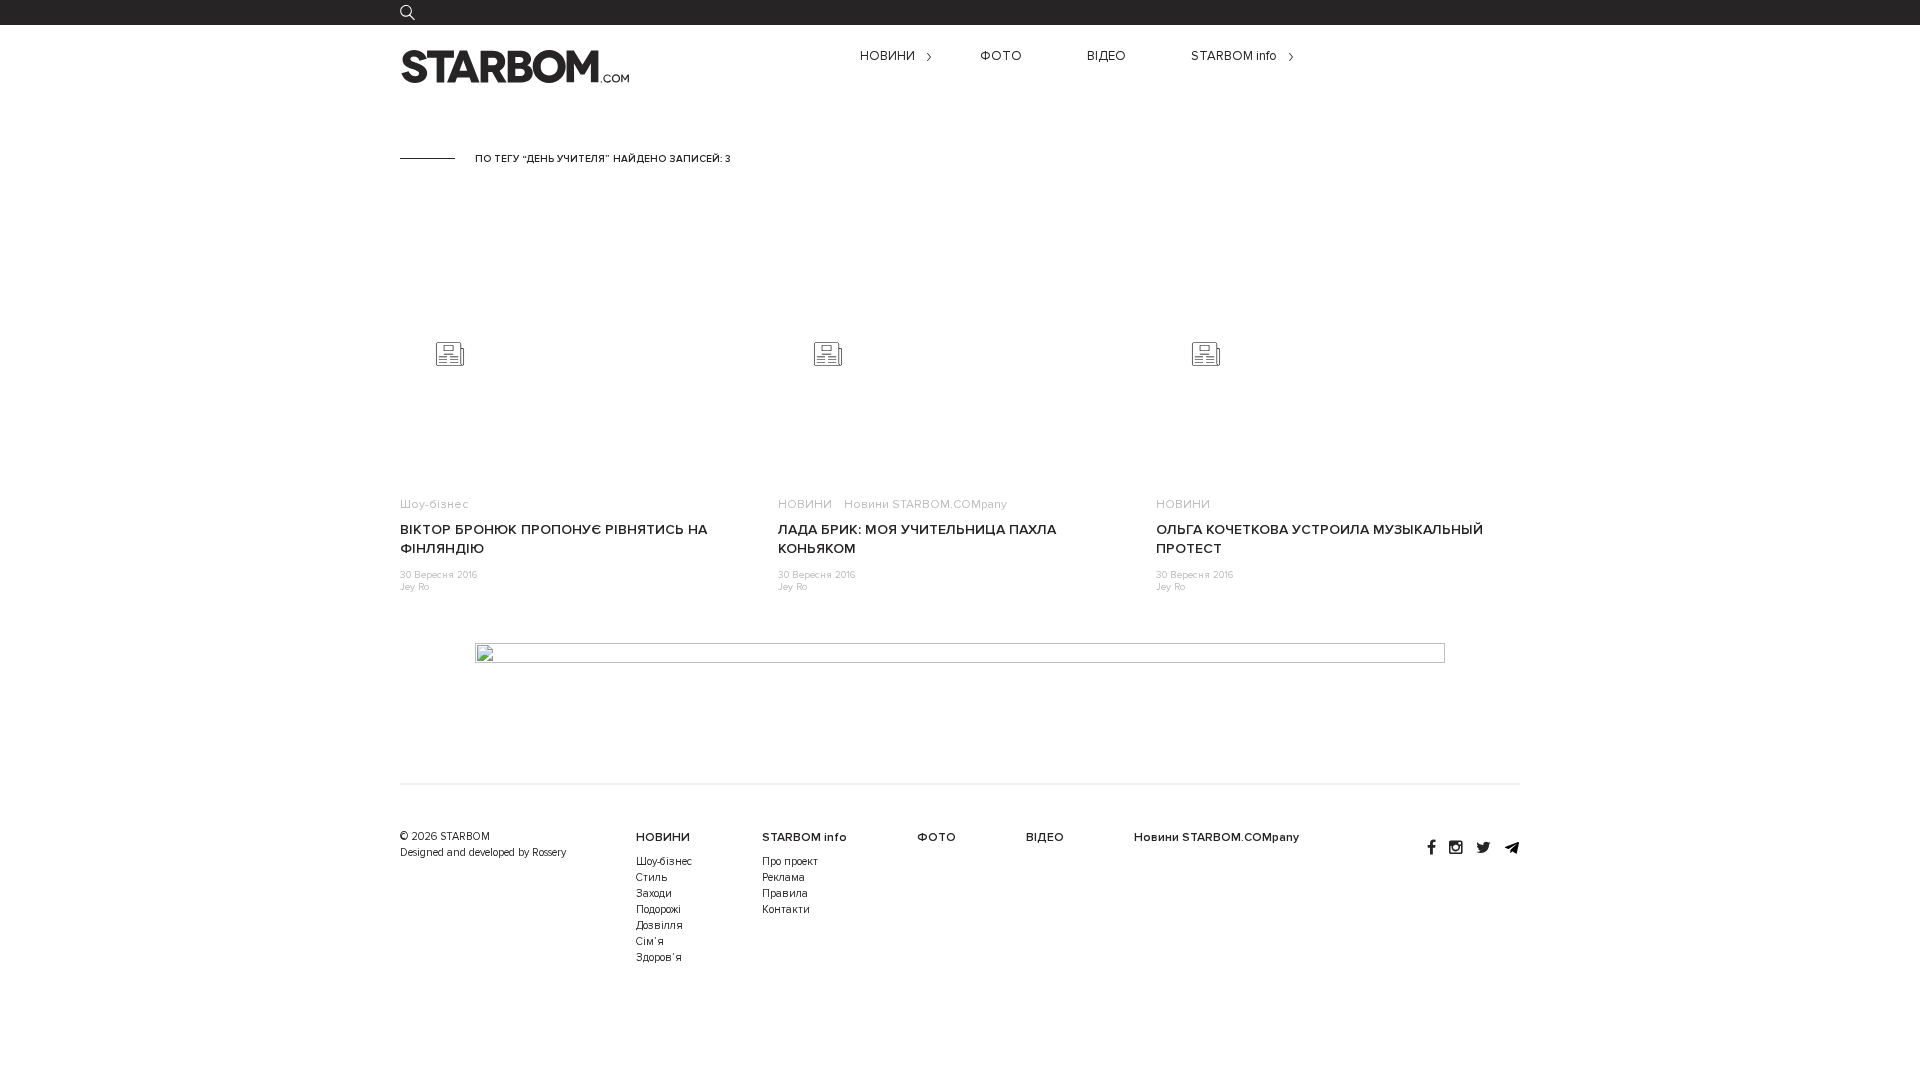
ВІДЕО (1106, 56)
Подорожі (658, 909)
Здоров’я (659, 957)
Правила (785, 893)
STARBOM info (1234, 56)
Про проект (790, 861)
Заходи (654, 893)
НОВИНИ (887, 56)
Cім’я (650, 941)
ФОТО (1001, 56)
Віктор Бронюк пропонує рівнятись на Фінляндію (553, 539)
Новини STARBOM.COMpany (925, 504)
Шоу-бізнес (434, 504)
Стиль (651, 877)
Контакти (786, 909)
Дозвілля (659, 925)
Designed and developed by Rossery (483, 852)
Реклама (783, 877)
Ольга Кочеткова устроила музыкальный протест (1319, 539)
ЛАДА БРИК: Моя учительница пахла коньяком (917, 539)
